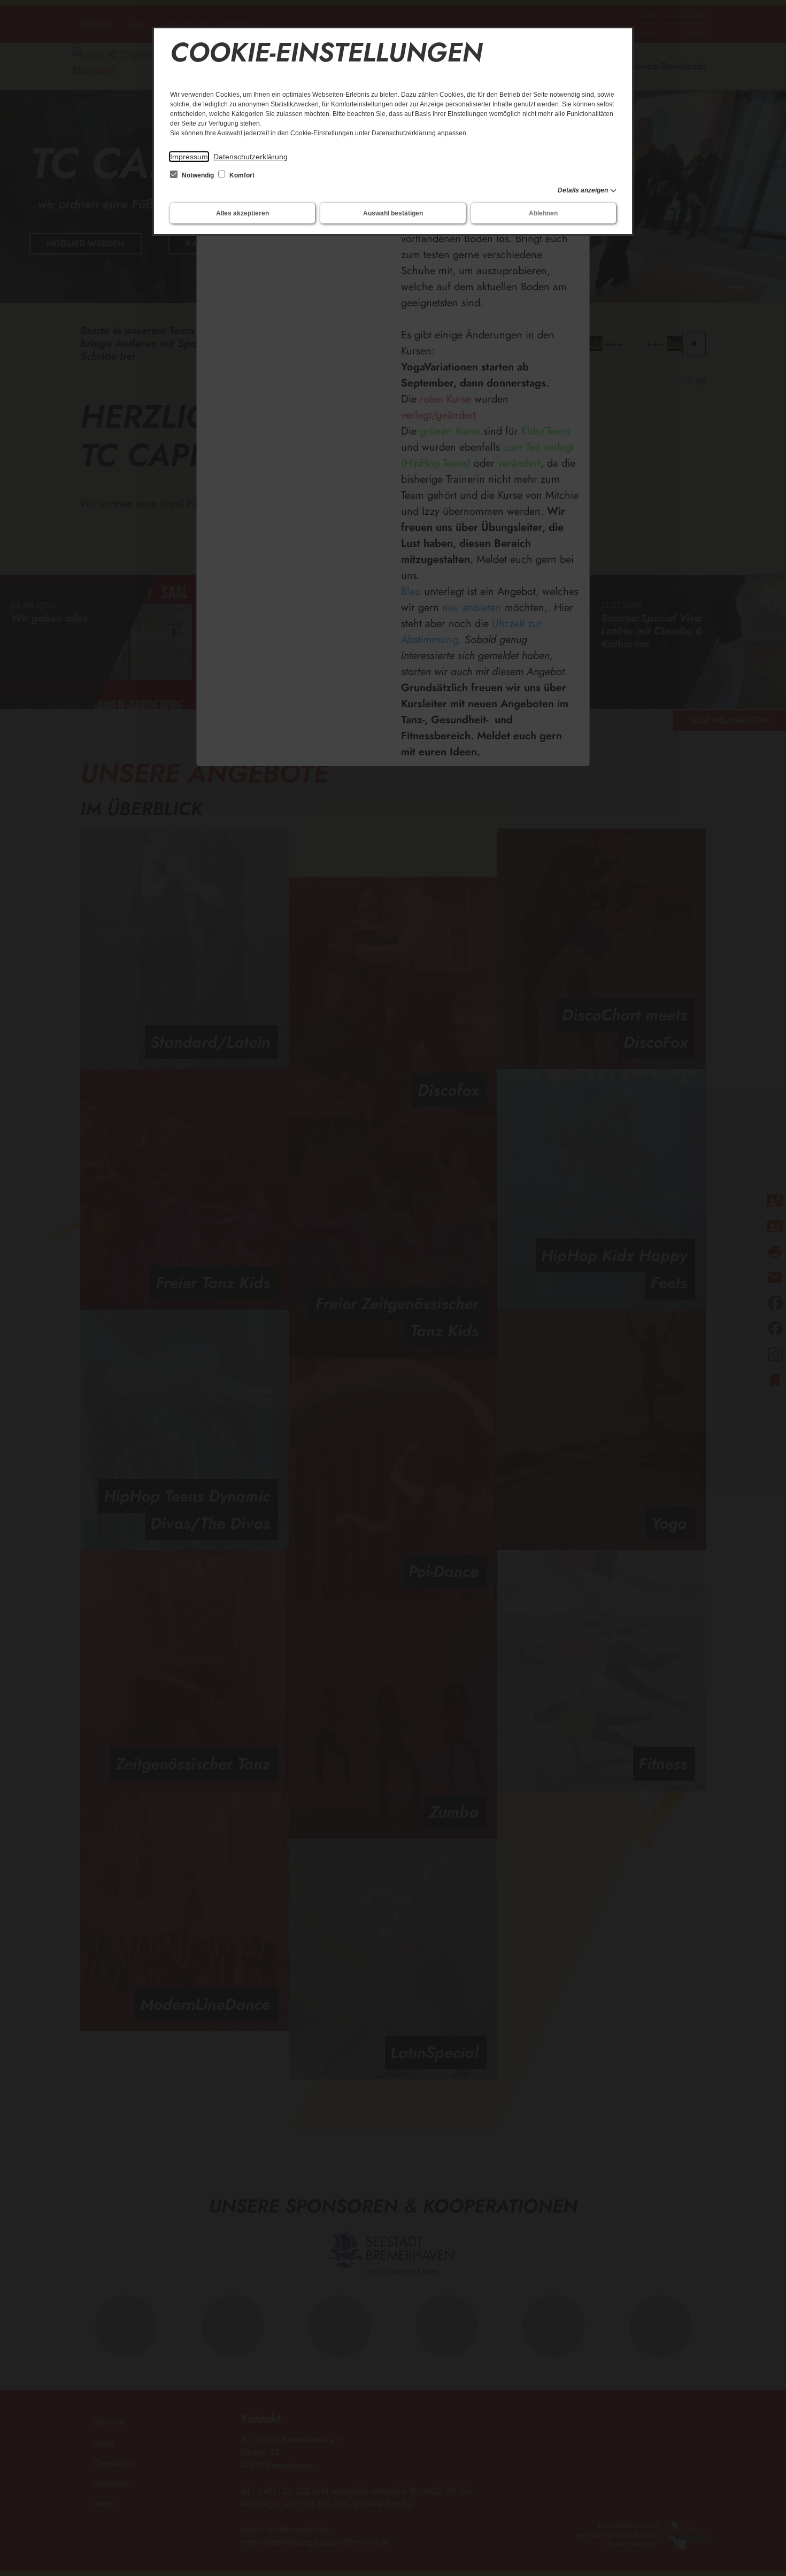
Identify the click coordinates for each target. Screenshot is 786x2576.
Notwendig (198, 175)
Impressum (189, 157)
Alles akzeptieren (242, 213)
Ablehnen (543, 213)
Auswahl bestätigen (393, 213)
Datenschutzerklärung (251, 157)
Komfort (241, 175)
